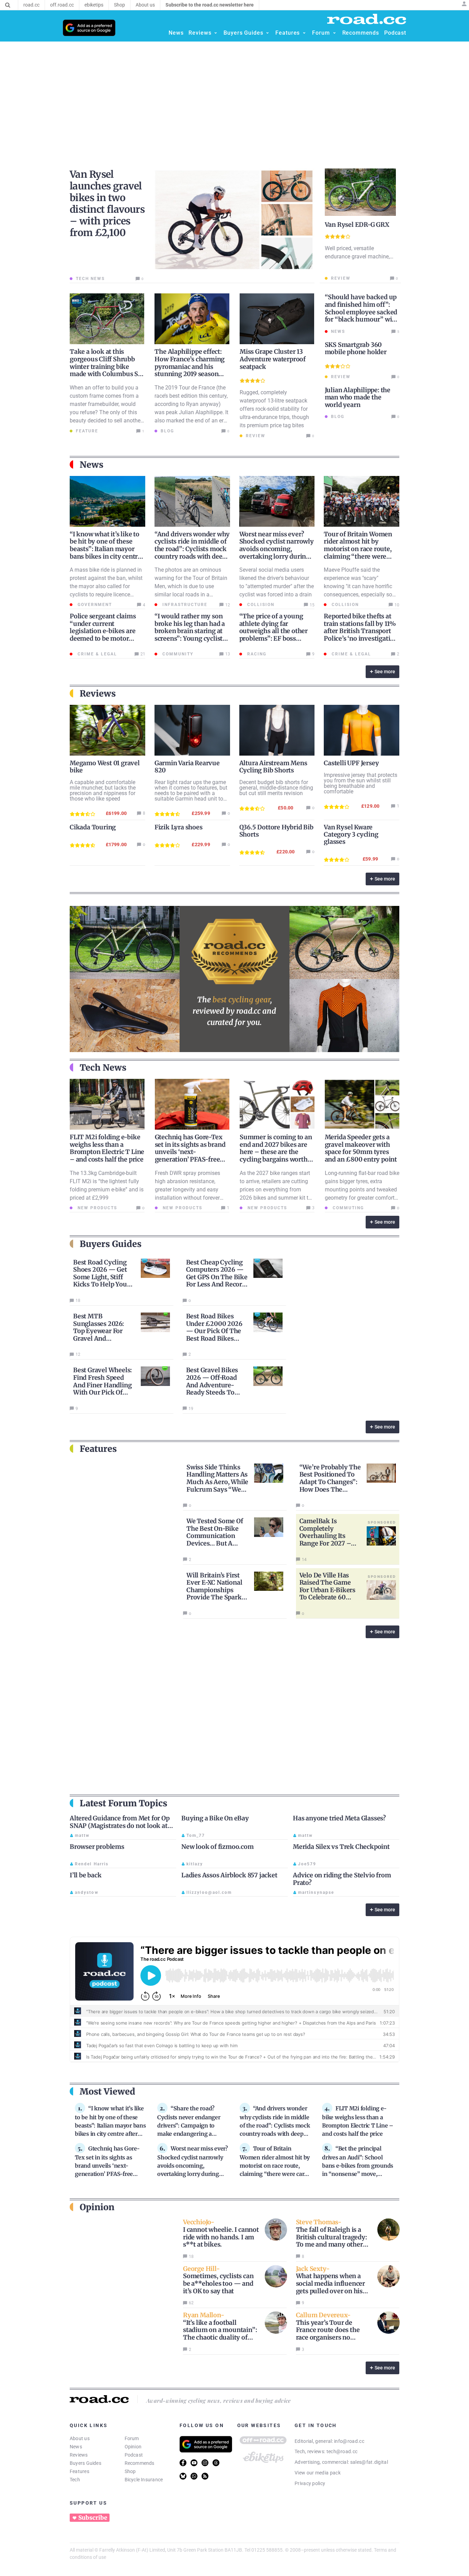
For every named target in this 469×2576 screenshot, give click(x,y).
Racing (256, 654)
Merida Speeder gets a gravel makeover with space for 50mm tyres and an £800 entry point (361, 1148)
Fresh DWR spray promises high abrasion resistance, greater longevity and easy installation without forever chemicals (187, 1190)
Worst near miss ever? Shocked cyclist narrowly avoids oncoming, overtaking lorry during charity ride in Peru (277, 549)
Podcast (134, 2455)
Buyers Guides (85, 2463)
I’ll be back (86, 1875)
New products (96, 1208)
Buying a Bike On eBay (215, 1818)
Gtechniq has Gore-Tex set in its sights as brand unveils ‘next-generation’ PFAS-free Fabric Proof (190, 1152)
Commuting (347, 1208)
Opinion (133, 2447)
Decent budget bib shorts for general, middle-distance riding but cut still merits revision (276, 788)
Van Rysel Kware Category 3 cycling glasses (351, 834)
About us (80, 2438)
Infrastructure (184, 605)
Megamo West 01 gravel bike (105, 767)
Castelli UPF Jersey (351, 763)
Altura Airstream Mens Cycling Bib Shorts (273, 767)
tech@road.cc (342, 2451)
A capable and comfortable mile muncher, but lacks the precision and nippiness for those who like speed (103, 790)
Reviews (79, 2455)
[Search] (8, 5)
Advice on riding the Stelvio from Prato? (342, 1879)
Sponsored (382, 1522)
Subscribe (93, 2518)
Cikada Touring (93, 827)
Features (79, 2471)
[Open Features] (304, 33)
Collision (260, 605)
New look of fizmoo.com (218, 1847)
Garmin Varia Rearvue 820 (187, 767)
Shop (130, 2471)
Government (94, 605)
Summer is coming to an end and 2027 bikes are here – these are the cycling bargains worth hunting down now (276, 1152)
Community (177, 654)
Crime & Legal (96, 654)
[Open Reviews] (216, 33)
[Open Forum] (334, 33)
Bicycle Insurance (144, 2480)
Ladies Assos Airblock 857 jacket (229, 1875)
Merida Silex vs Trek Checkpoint (341, 1847)
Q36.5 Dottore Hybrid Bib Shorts (276, 831)
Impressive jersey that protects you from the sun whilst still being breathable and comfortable (361, 783)
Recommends (140, 2463)
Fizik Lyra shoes (179, 827)
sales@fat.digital (369, 2462)
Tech (75, 2480)
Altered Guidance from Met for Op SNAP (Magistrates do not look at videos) (120, 1826)
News (76, 2447)
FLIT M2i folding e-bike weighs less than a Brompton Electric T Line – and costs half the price (107, 1148)
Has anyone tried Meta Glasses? (339, 1818)
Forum (132, 2438)
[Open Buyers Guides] (267, 33)
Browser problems (97, 1847)
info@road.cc (349, 2441)
